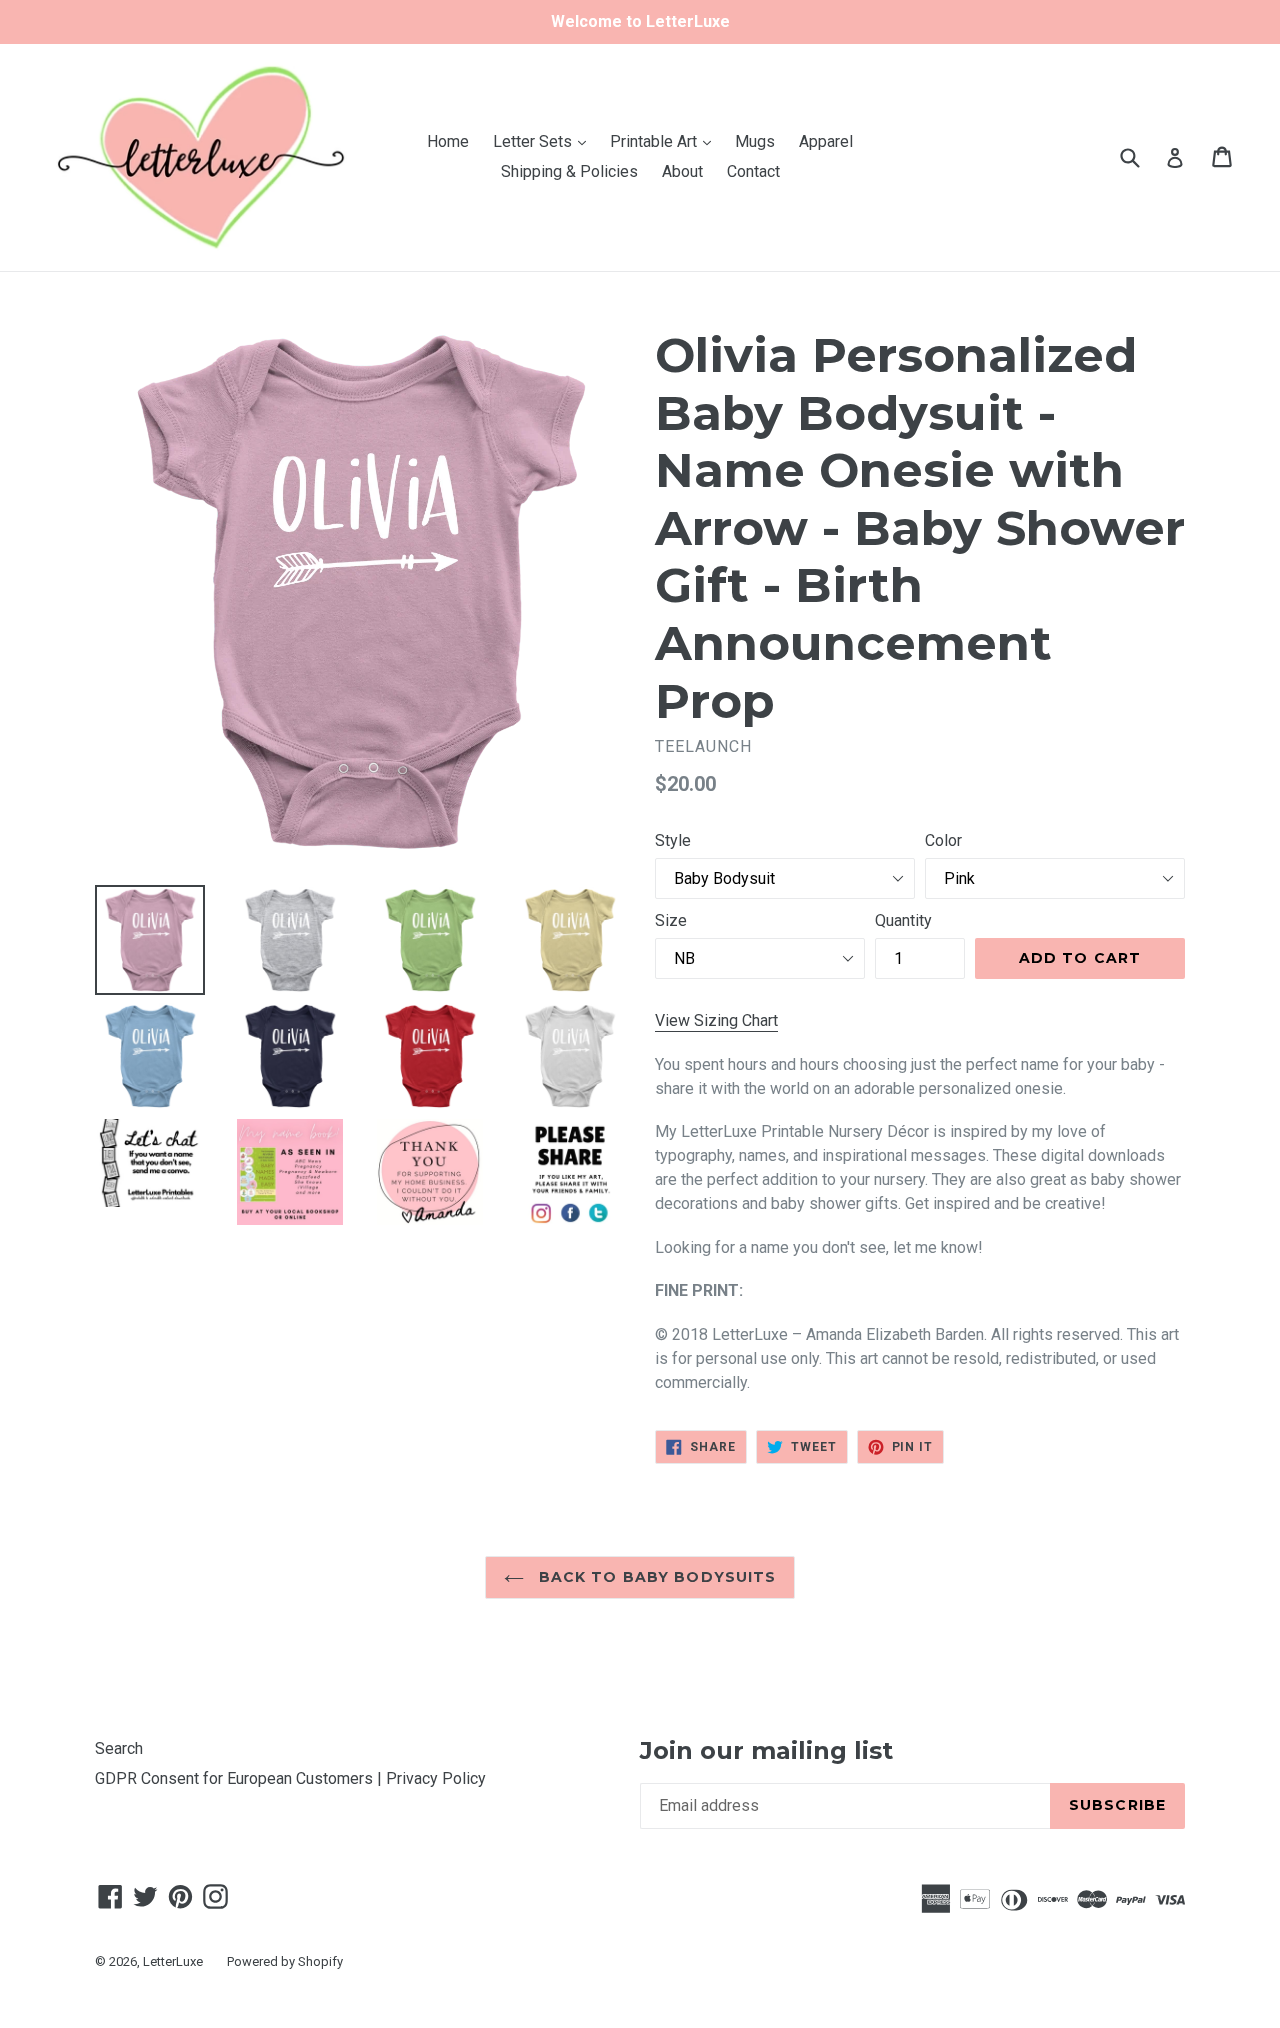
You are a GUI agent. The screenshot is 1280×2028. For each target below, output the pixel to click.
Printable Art (665, 141)
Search (119, 1748)
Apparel (826, 141)
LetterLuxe (173, 1961)
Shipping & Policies (569, 171)
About (682, 171)
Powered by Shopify (285, 1961)
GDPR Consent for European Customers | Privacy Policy (290, 1778)
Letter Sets (544, 141)
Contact (753, 171)
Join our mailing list (766, 1751)
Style (673, 840)
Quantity (903, 920)
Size (671, 920)
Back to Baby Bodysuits (655, 1577)
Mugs (755, 141)
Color (943, 840)
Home (448, 141)
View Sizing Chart (716, 1020)
